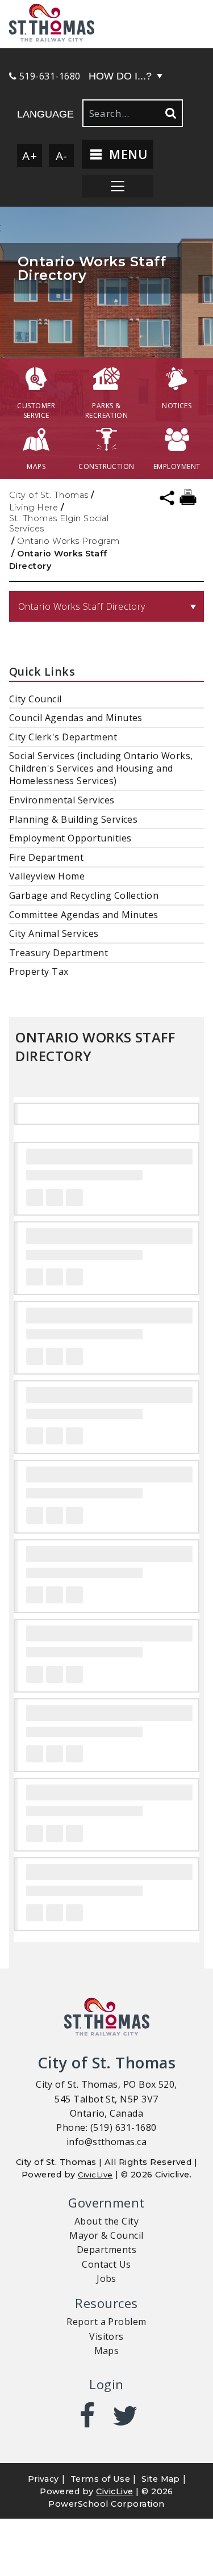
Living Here (34, 508)
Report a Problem (106, 2322)
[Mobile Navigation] (118, 186)
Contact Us (106, 2264)
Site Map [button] (161, 2479)
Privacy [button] (43, 2479)
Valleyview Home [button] (47, 876)
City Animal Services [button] (54, 933)
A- (62, 156)
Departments (106, 2250)
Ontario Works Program (68, 541)
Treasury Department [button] (59, 953)
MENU (126, 154)
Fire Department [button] (46, 857)
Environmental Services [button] (62, 800)
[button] (106, 24)
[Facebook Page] (87, 2416)
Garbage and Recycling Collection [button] (84, 895)
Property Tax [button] (39, 971)
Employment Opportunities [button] (70, 838)
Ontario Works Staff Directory (82, 606)
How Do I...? (120, 76)
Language (45, 114)
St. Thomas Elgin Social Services (59, 523)
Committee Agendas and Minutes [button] (84, 915)
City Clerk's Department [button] (63, 737)
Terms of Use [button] (101, 2479)
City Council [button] (35, 699)
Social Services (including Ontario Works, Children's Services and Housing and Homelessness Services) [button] (101, 768)
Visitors (106, 2336)
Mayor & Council (106, 2235)
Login (106, 2384)
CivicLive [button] (114, 2491)
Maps (107, 2351)
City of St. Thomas (49, 495)
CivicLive (95, 2175)
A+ (30, 156)
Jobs (106, 2278)
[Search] (170, 113)
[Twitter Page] (126, 2416)
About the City (107, 2221)
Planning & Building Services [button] (73, 819)
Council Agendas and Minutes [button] (76, 718)
